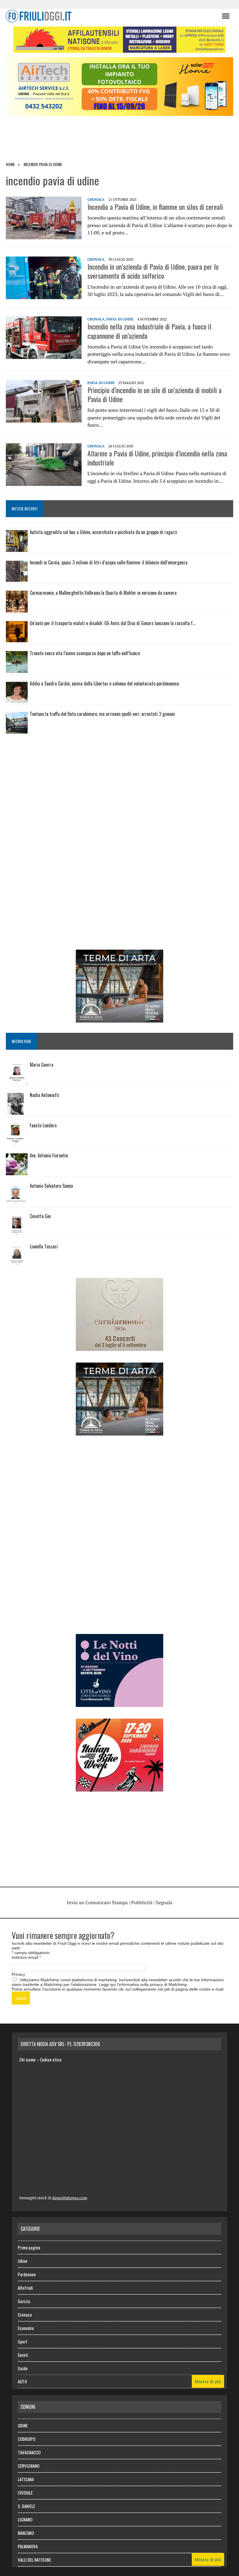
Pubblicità (142, 1902)
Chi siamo (27, 2059)
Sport (23, 2341)
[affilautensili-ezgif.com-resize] (119, 49)
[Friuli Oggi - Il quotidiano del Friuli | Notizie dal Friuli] (111, 16)
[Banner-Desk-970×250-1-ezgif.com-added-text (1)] (119, 112)
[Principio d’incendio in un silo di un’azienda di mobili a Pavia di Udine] (44, 418)
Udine (23, 2261)
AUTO (22, 2381)
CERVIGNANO (29, 2466)
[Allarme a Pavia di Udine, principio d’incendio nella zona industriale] (44, 482)
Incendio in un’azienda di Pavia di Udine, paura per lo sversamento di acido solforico (153, 271)
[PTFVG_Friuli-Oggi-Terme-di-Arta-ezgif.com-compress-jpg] (119, 1018)
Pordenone (27, 2274)
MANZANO (26, 2533)
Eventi (23, 2355)
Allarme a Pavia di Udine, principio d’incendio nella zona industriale (157, 458)
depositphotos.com (70, 2198)
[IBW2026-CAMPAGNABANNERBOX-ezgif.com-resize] (119, 1787)
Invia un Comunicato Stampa (97, 1902)
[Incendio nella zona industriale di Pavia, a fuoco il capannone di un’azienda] (44, 355)
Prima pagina (29, 2247)
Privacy (18, 1974)
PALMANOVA (28, 2546)
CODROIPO (27, 2439)
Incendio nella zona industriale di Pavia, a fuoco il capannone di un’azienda (149, 331)
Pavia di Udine (120, 319)
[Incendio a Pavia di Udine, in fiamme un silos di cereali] (44, 235)
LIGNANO (25, 2519)
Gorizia (24, 2301)
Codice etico (51, 2059)
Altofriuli (25, 2288)
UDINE (23, 2425)
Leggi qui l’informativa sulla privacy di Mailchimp (143, 1984)
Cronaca (96, 199)
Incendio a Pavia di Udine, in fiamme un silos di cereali (155, 207)
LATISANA (26, 2479)
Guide (23, 2368)
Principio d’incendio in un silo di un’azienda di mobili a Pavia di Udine (154, 394)
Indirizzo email (26, 1957)
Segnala (164, 1902)
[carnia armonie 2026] (119, 1347)
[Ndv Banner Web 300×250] (119, 1703)
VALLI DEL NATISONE (34, 2560)
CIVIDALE (25, 2493)
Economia (26, 2328)
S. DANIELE (26, 2506)
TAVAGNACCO (29, 2452)
